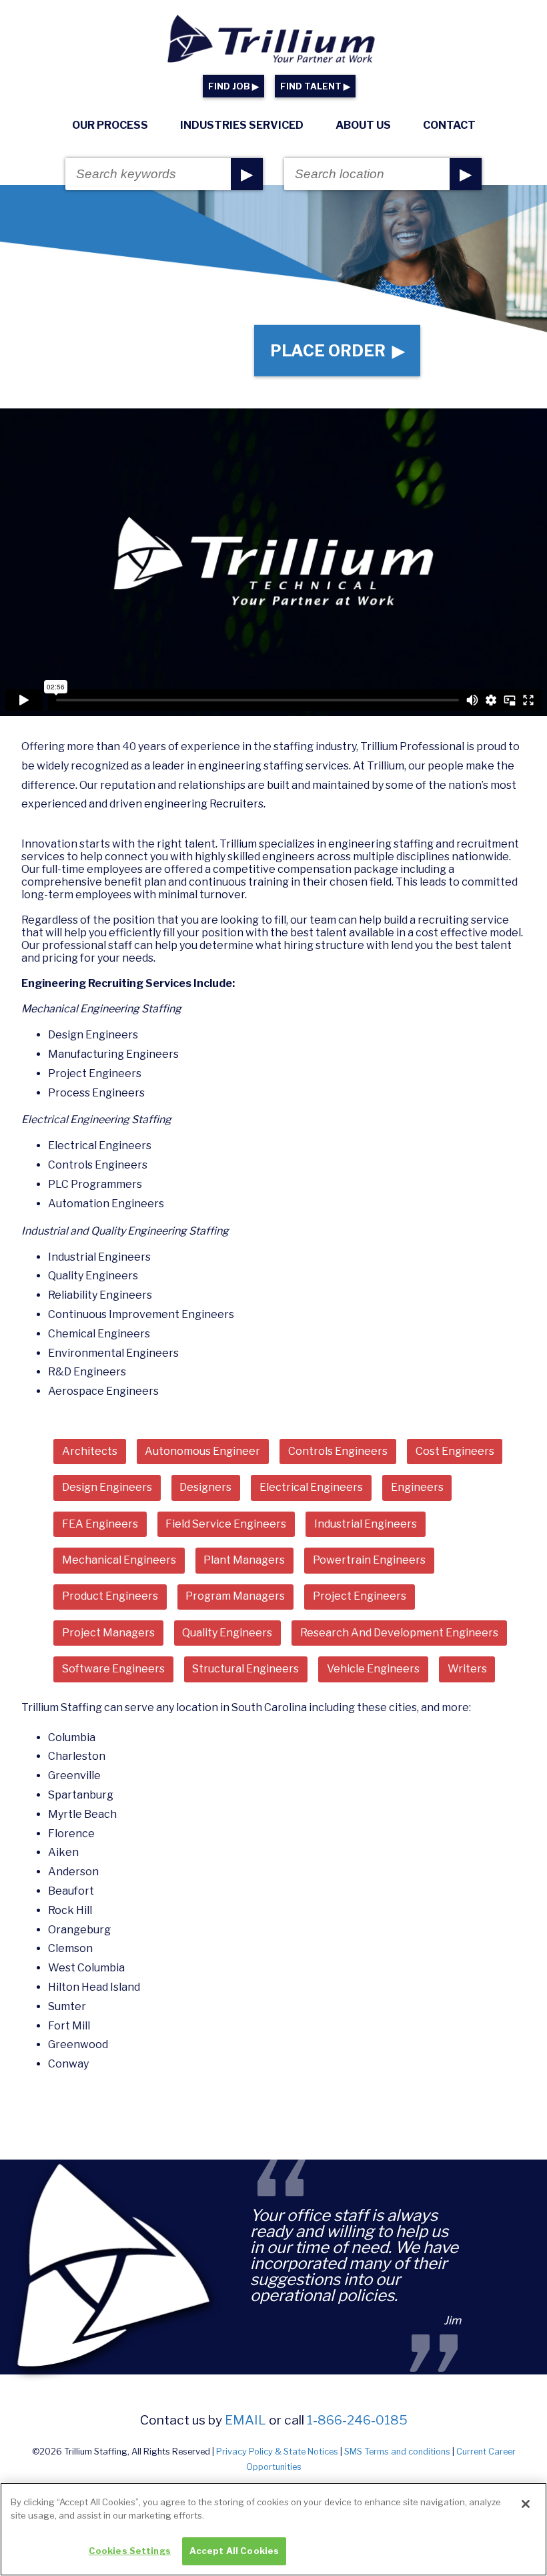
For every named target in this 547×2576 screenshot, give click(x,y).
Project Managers (108, 1633)
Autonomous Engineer (202, 1451)
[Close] (526, 2504)
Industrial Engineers (366, 1524)
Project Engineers (360, 1596)
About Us (363, 125)
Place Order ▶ (337, 351)
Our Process (110, 125)
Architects (90, 1451)
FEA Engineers (100, 1524)
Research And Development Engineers (399, 1633)
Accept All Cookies (234, 2551)
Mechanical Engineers (119, 1560)
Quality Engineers (227, 1633)
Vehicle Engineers (373, 1669)
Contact (449, 125)
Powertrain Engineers (369, 1560)
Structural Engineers (245, 1669)
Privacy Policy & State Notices (277, 2452)
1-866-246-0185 (357, 2420)
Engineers (417, 1487)
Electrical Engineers (311, 1487)
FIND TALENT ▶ (315, 86)
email (245, 2420)
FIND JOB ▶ (233, 86)
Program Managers (235, 1596)
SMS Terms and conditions (397, 2452)
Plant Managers (244, 1560)
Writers (467, 1669)
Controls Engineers (338, 1451)
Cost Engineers (455, 1451)
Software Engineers (113, 1669)
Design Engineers (107, 1487)
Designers (205, 1487)
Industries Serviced (242, 125)
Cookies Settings (130, 2551)
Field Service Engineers (226, 1524)
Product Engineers (110, 1596)
